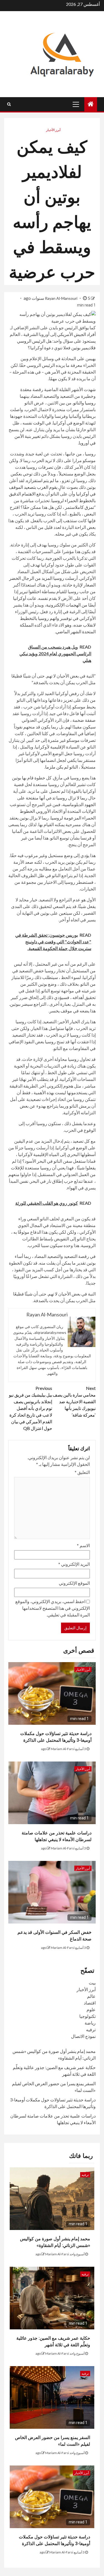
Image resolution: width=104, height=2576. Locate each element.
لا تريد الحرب (44, 460)
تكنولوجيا (87, 2016)
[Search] (9, 104)
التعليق (82, 1472)
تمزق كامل (84, 507)
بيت (92, 1983)
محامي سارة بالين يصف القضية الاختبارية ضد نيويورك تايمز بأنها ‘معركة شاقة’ (74, 1401)
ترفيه (91, 2029)
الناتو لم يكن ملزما (62, 767)
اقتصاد (90, 2003)
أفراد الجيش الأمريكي (76, 334)
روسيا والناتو (84, 403)
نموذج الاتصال (83, 2036)
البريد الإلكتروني (74, 1564)
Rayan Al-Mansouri (62, 298)
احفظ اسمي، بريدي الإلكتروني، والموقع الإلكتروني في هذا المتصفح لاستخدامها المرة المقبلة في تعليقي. (53, 1608)
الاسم (83, 1545)
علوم (91, 2009)
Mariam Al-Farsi (63, 1749)
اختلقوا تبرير (30, 591)
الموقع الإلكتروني (74, 1583)
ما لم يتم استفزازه (43, 480)
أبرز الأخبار (53, 130)
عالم (91, 1996)
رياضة (90, 2023)
